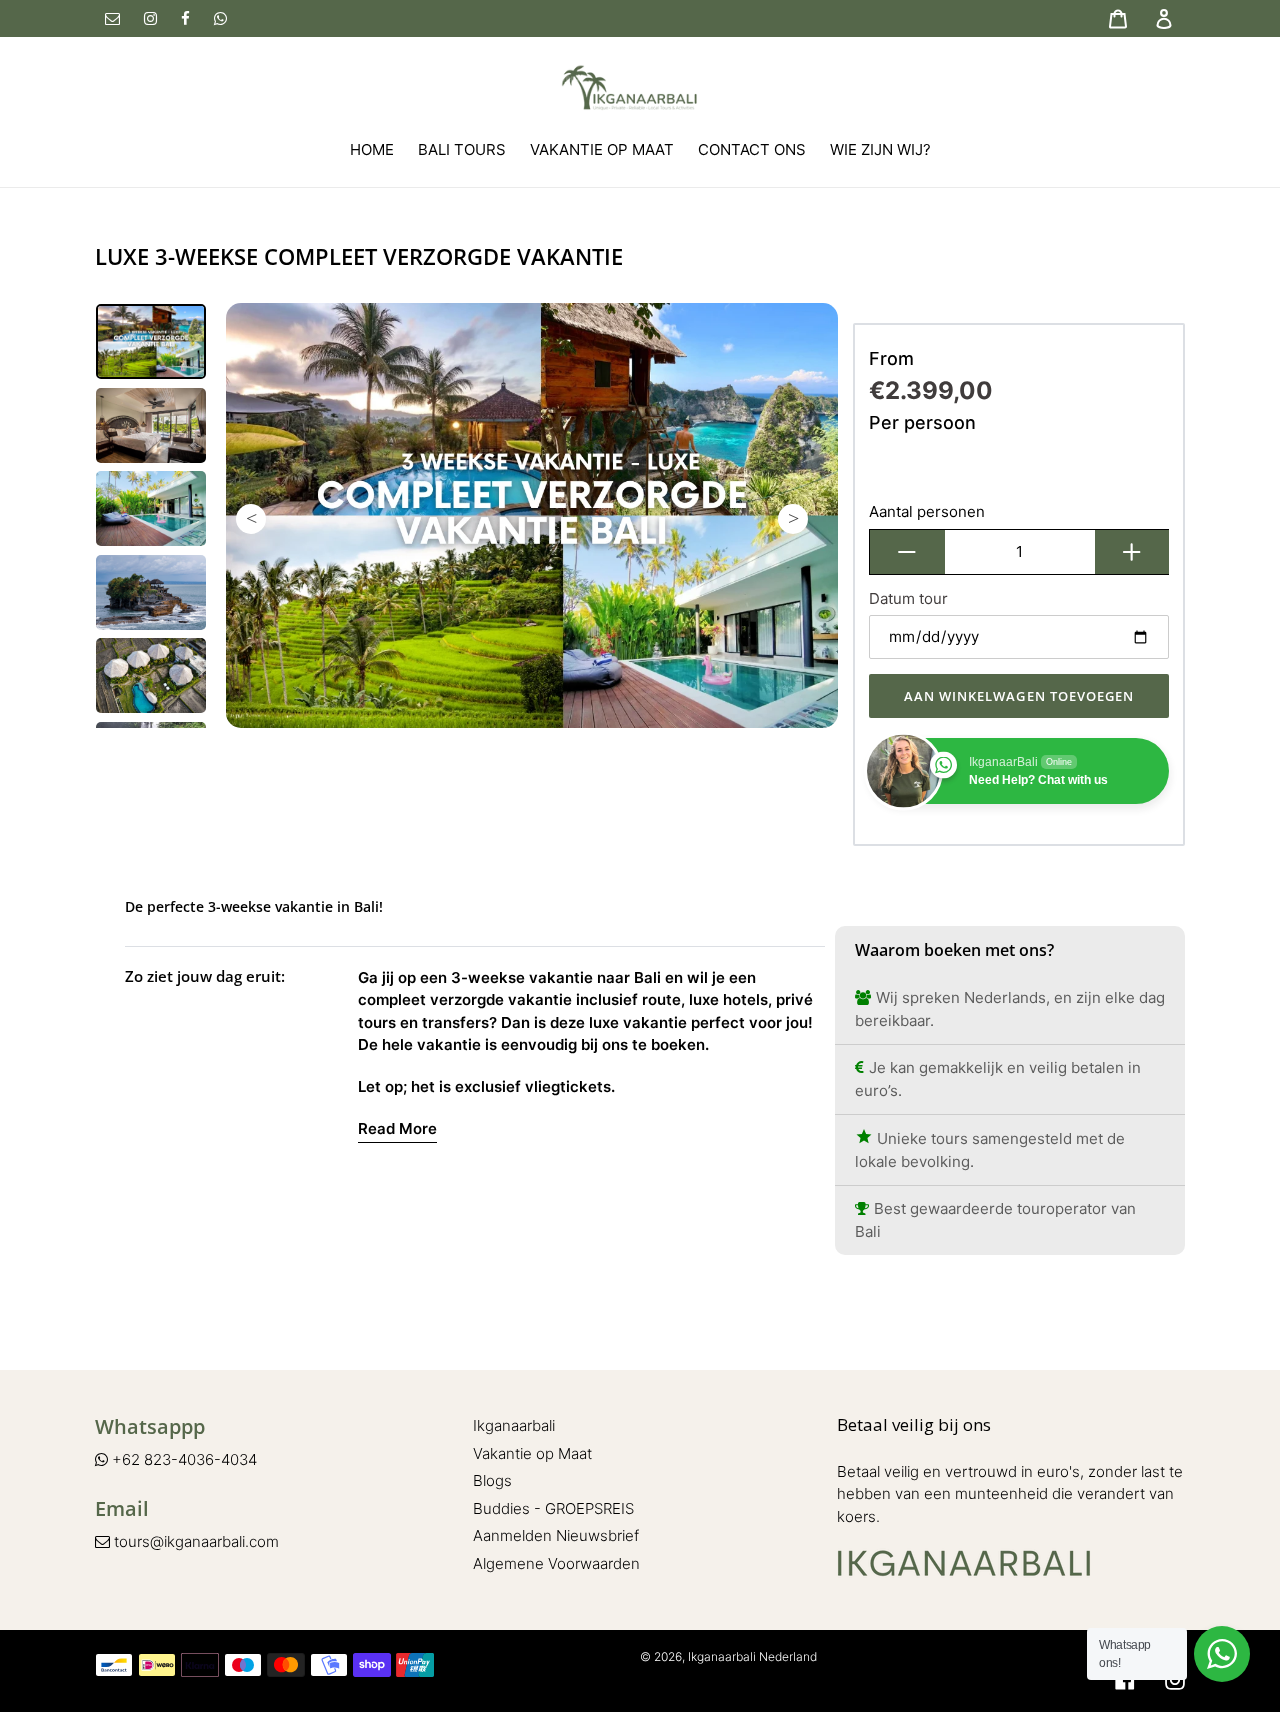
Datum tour (908, 598)
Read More (397, 1128)
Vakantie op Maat (532, 1453)
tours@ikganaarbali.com (194, 1541)
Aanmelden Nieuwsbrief (556, 1535)
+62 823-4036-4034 (182, 1459)
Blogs (492, 1480)
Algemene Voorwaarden (556, 1563)
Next (793, 519)
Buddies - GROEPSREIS (553, 1508)
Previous (251, 519)
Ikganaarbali (514, 1425)
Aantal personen (927, 511)
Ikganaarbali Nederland (752, 1656)
